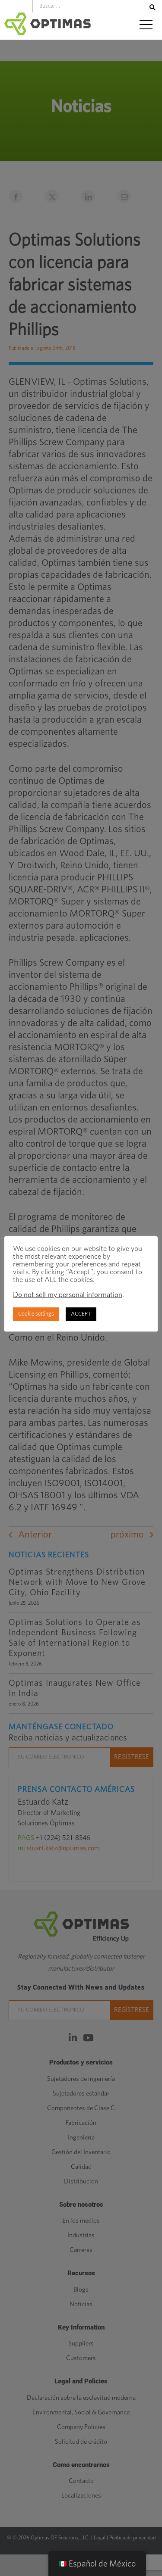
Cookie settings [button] (36, 1314)
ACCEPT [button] (81, 1314)
